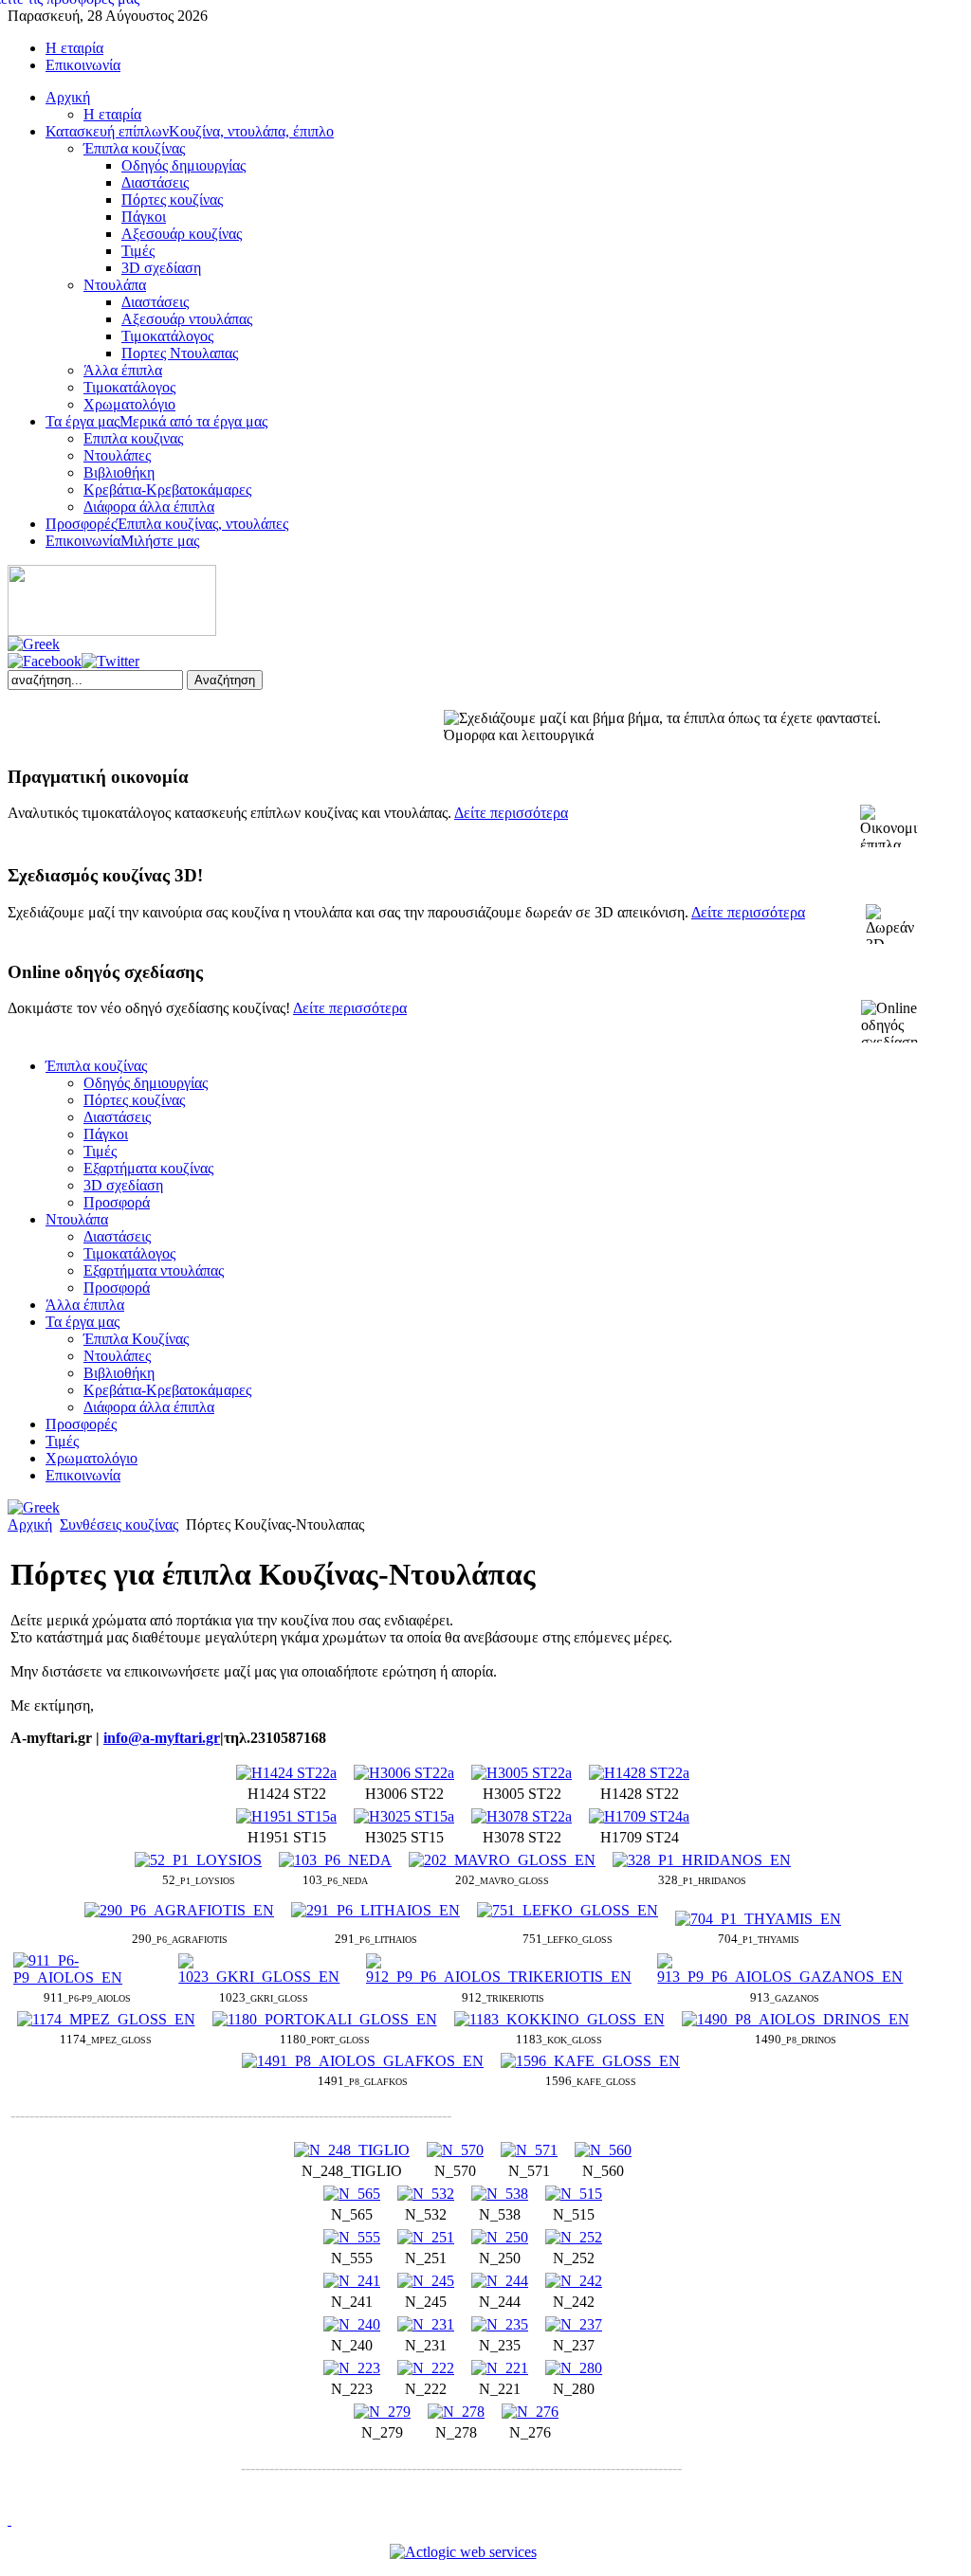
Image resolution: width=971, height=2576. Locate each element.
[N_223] (352, 2368)
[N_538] (500, 2194)
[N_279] (382, 2412)
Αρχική (30, 1524)
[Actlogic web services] (463, 2552)
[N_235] (500, 2324)
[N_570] (455, 2150)
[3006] (404, 1773)
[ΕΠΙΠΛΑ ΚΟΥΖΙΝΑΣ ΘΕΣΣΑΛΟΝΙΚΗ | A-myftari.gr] (112, 631)
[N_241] (352, 2281)
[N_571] (529, 2150)
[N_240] (352, 2324)
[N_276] (530, 2412)
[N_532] (426, 2194)
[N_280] (574, 2368)
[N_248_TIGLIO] (352, 2150)
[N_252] (574, 2237)
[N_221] (500, 2368)
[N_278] (456, 2412)
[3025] (404, 1816)
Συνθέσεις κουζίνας (119, 1524)
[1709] (639, 1816)
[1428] (639, 1773)
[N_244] (500, 2281)
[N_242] (574, 2281)
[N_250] (500, 2237)
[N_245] (426, 2281)
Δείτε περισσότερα (511, 813)
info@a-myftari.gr (162, 1738)
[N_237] (574, 2324)
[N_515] (574, 2194)
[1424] (286, 1773)
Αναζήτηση (225, 680)
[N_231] (426, 2324)
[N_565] (352, 2194)
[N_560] (603, 2150)
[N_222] (426, 2368)
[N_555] (352, 2237)
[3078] (522, 1816)
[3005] (522, 1773)
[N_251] (426, 2237)
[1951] (286, 1816)
